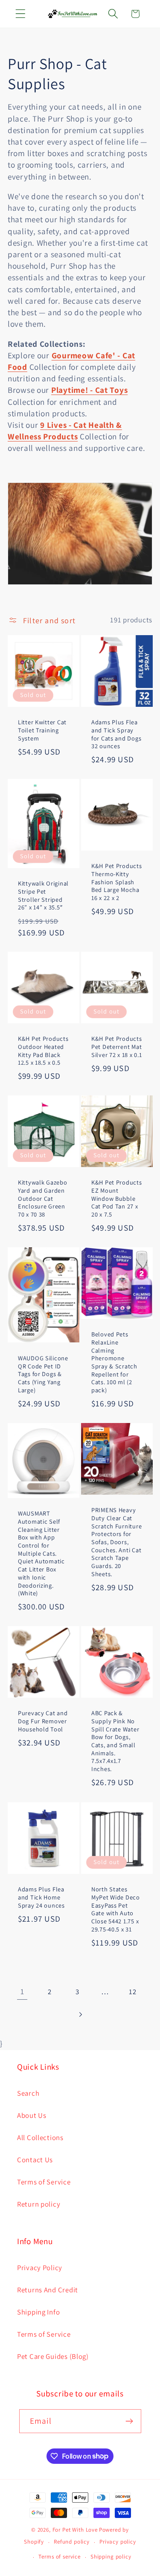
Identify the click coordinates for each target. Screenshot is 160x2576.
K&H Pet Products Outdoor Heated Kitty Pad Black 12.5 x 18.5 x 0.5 (43, 1051)
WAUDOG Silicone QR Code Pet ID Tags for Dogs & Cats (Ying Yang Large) (43, 1374)
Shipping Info (38, 2312)
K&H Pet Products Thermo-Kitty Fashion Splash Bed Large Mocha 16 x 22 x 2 (117, 882)
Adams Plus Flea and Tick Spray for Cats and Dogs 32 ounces (116, 734)
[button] (21, 14)
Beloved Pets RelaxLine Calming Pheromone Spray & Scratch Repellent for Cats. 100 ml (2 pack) (114, 1362)
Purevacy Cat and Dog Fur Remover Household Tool (43, 1721)
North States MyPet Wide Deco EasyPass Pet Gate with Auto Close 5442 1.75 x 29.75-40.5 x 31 (116, 1909)
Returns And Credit (48, 2290)
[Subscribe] (129, 2421)
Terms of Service (44, 2182)
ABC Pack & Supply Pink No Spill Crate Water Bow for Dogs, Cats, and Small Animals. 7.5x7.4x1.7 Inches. (115, 1741)
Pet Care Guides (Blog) (53, 2356)
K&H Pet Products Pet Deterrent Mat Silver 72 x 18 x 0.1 (117, 1047)
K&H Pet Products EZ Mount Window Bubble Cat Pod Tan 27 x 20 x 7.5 (117, 1198)
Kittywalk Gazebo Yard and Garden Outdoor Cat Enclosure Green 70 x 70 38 (43, 1198)
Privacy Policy (40, 2268)
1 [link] (22, 1991)
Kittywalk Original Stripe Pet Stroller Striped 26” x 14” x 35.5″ (43, 895)
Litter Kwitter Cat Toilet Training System (42, 730)
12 (132, 1992)
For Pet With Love (75, 2530)
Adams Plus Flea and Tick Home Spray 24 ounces (41, 1897)
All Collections (40, 2137)
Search (28, 2093)
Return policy (39, 2204)
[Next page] (80, 2014)
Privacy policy (118, 2542)
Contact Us (35, 2160)
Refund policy (72, 2542)
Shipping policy (111, 2557)
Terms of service (59, 2557)
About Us (32, 2115)
